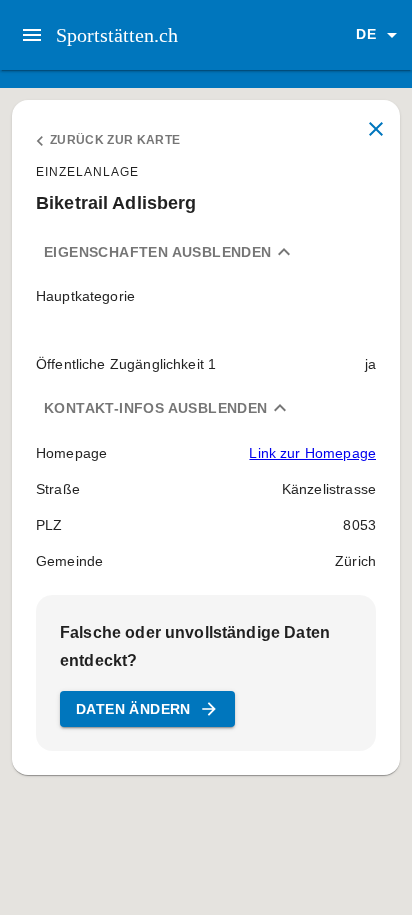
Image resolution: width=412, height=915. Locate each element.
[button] (380, 35)
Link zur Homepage (312, 453)
